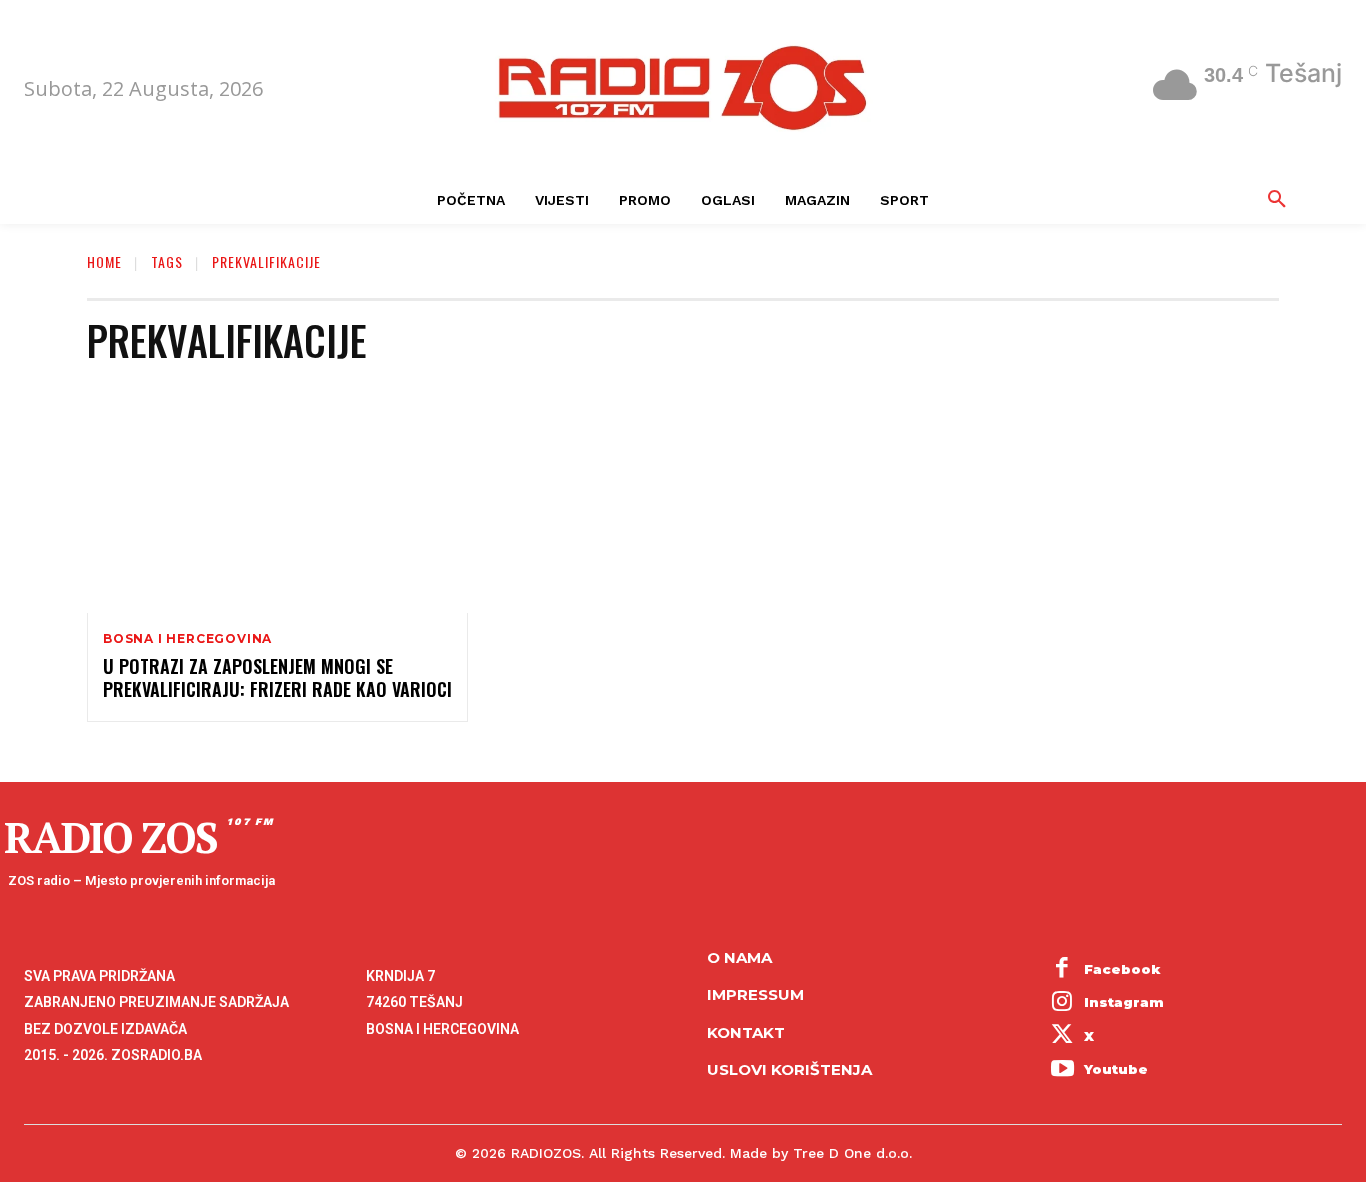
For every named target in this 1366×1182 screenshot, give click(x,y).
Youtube (1116, 1069)
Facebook (1122, 969)
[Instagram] (1063, 1003)
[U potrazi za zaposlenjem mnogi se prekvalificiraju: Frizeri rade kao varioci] (277, 498)
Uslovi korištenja (789, 1069)
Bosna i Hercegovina (187, 639)
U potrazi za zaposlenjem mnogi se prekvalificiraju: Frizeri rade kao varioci (277, 677)
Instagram (1124, 1002)
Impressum (755, 994)
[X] (1063, 1037)
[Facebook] (1063, 970)
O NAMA (739, 957)
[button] (1277, 200)
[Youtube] (1063, 1070)
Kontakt (746, 1032)
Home (104, 261)
